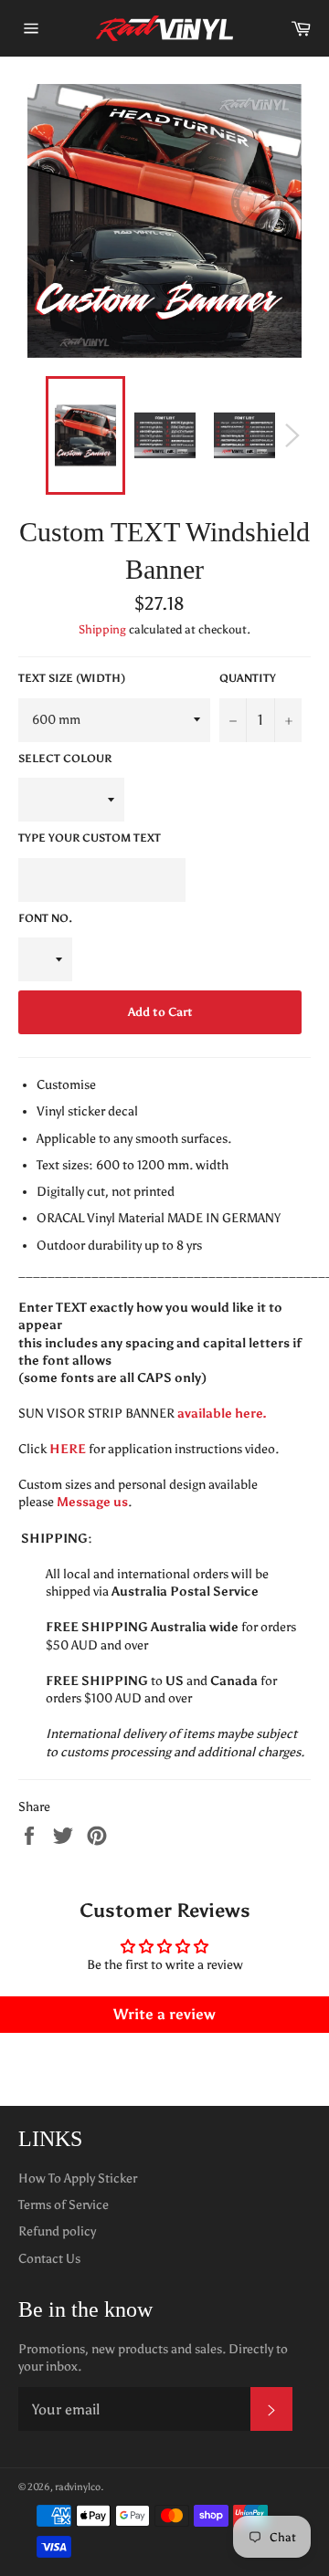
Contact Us (49, 2259)
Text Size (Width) (72, 678)
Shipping (102, 629)
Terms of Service (64, 2205)
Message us (92, 1502)
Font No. (45, 918)
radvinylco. (79, 2487)
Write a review (164, 2014)
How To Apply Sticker (78, 2178)
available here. (222, 1414)
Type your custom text (90, 838)
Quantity (248, 678)
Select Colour (65, 759)
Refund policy (57, 2231)
